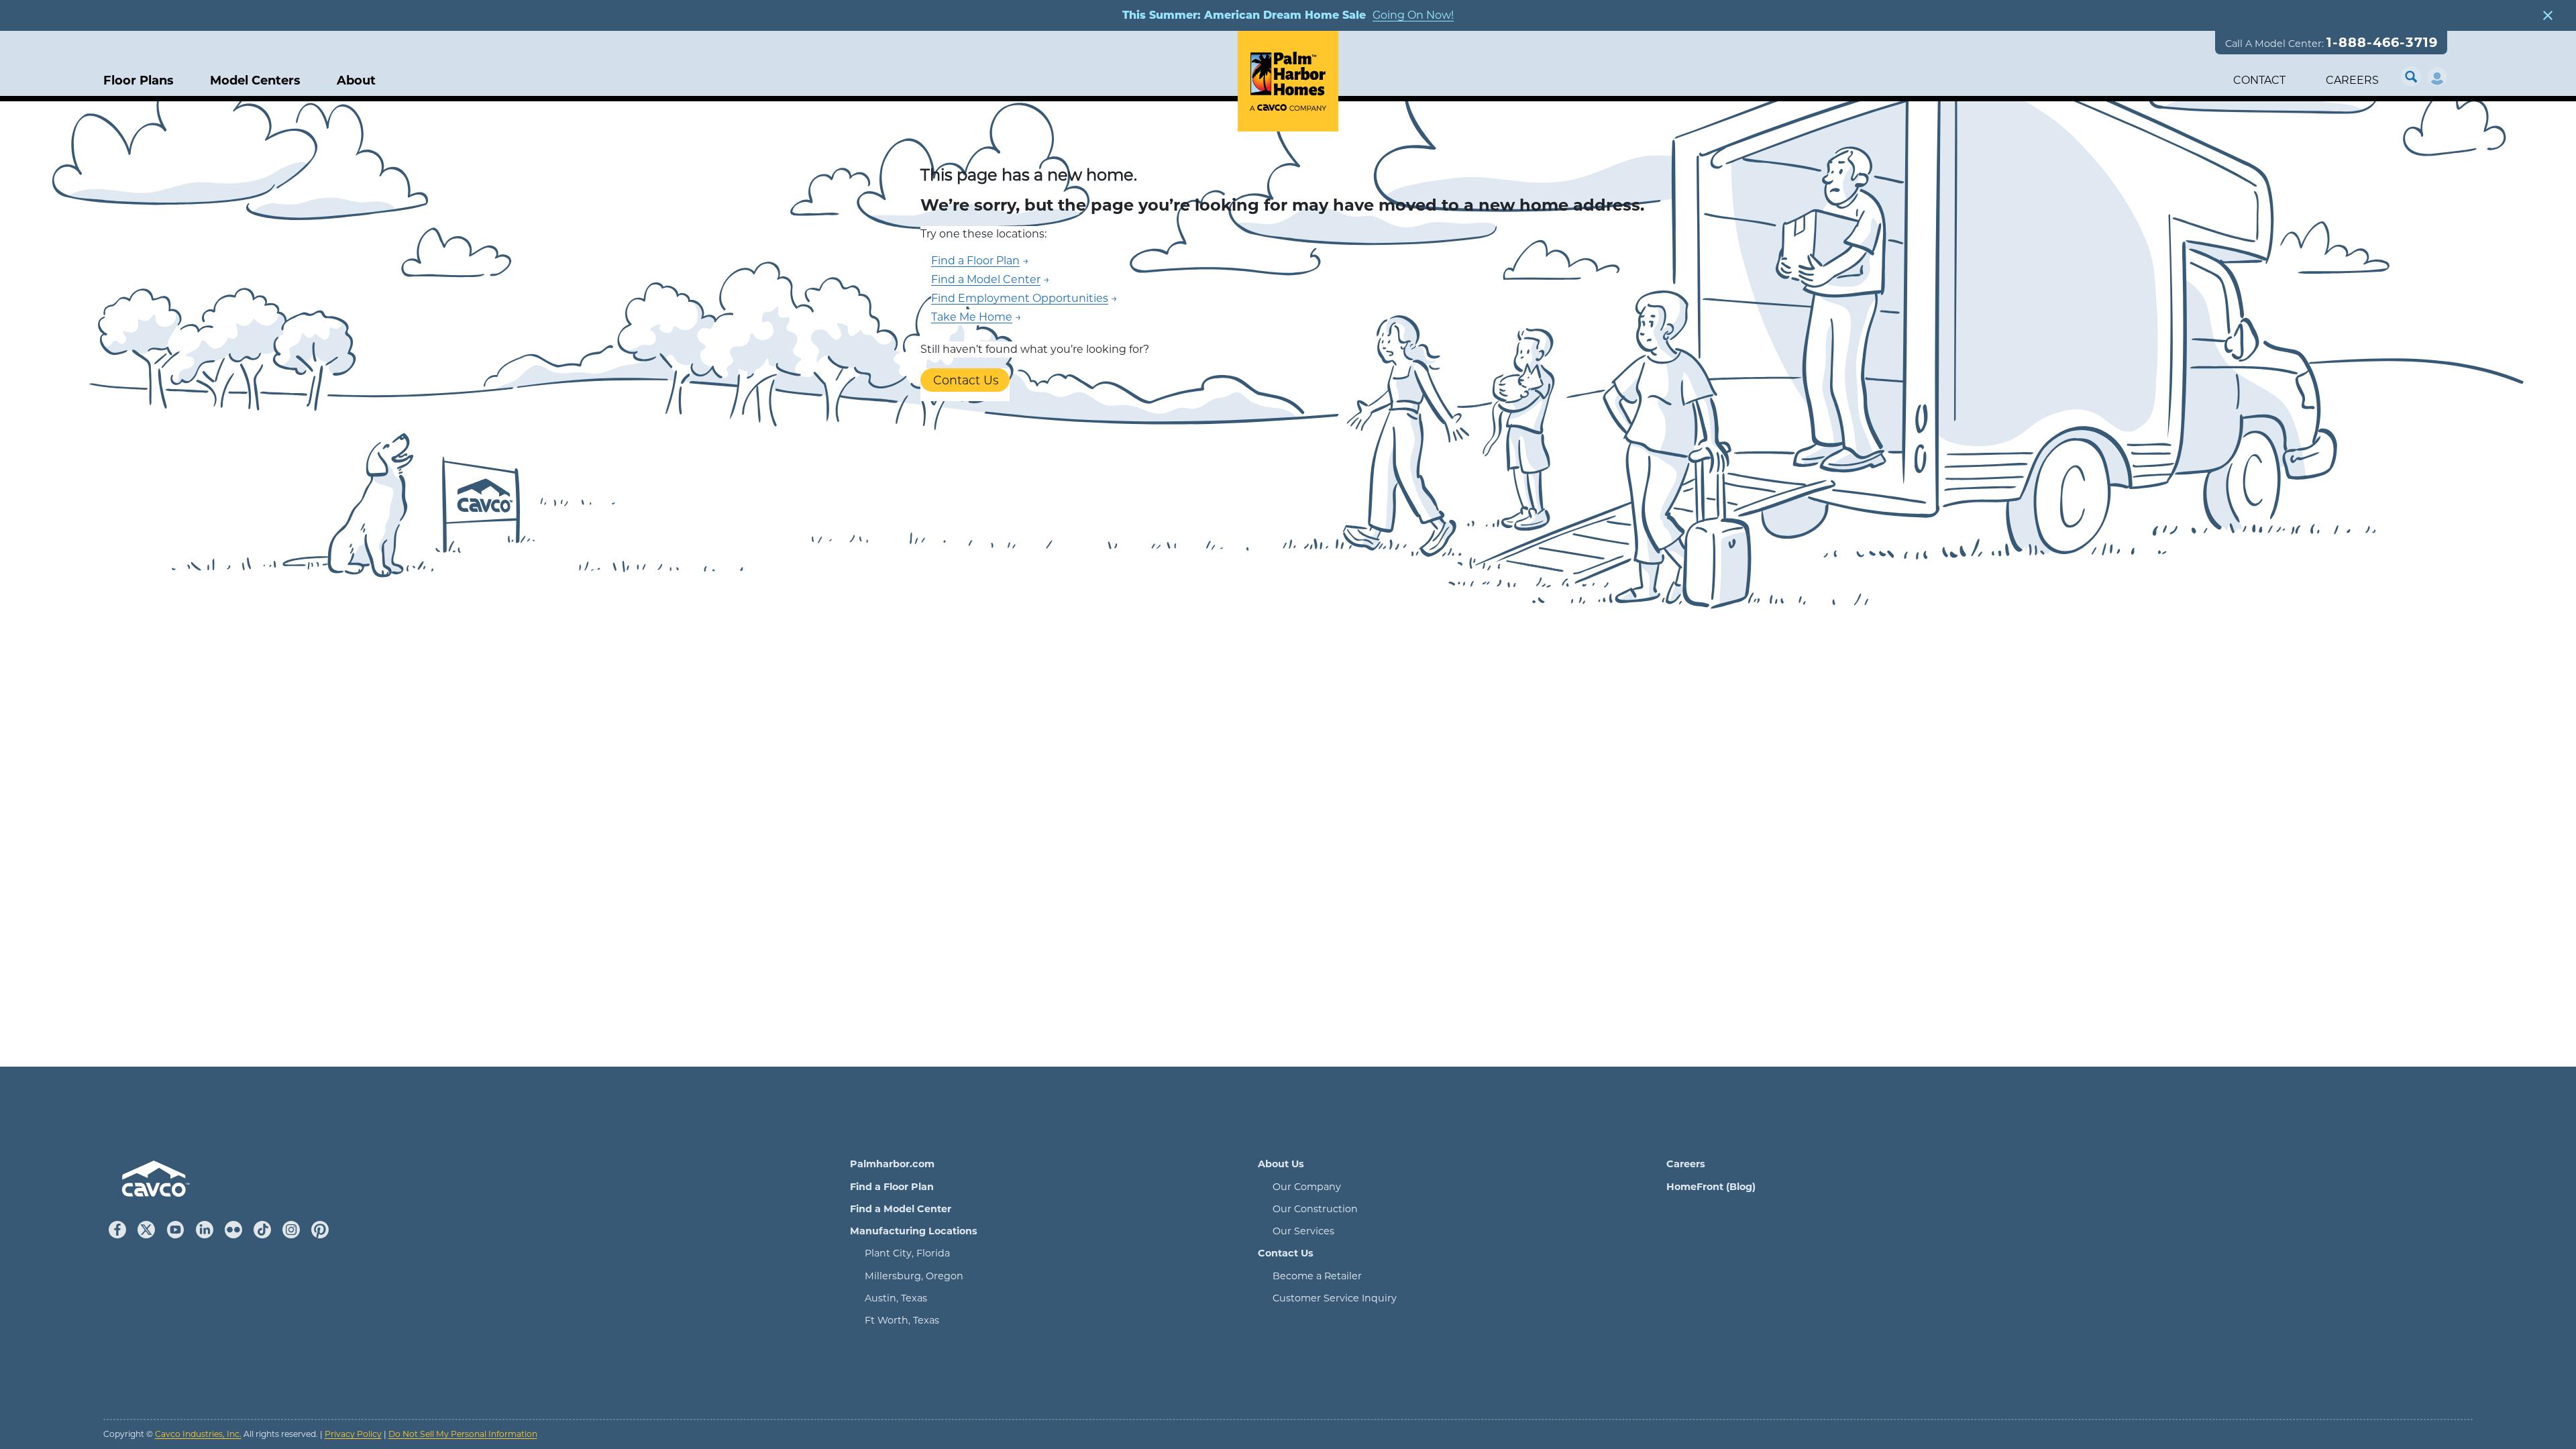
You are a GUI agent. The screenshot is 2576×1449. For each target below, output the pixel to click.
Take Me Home (972, 317)
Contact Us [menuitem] (1286, 1253)
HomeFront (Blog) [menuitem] (1711, 1187)
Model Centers (255, 81)
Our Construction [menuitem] (1315, 1209)
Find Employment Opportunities (1020, 298)
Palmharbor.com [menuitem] (892, 1164)
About (356, 81)
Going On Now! (1413, 15)
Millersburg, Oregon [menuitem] (914, 1276)
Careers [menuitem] (1686, 1164)
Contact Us (966, 380)
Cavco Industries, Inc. (198, 1434)
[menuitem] (356, 81)
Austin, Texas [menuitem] (896, 1298)
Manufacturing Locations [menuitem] (914, 1231)
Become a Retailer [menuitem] (1317, 1276)
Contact (2259, 80)
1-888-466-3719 (2382, 42)
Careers (2352, 80)
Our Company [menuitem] (1307, 1187)
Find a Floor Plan (975, 261)
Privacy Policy (353, 1434)
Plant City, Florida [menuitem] (907, 1253)
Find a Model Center (986, 279)
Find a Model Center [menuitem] (901, 1209)
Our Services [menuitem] (1303, 1231)
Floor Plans (139, 81)
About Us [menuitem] (1281, 1164)
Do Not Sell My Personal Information (463, 1434)
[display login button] (2437, 77)
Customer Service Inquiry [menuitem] (1335, 1298)
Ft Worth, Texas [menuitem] (902, 1320)
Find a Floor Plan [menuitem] (892, 1187)
